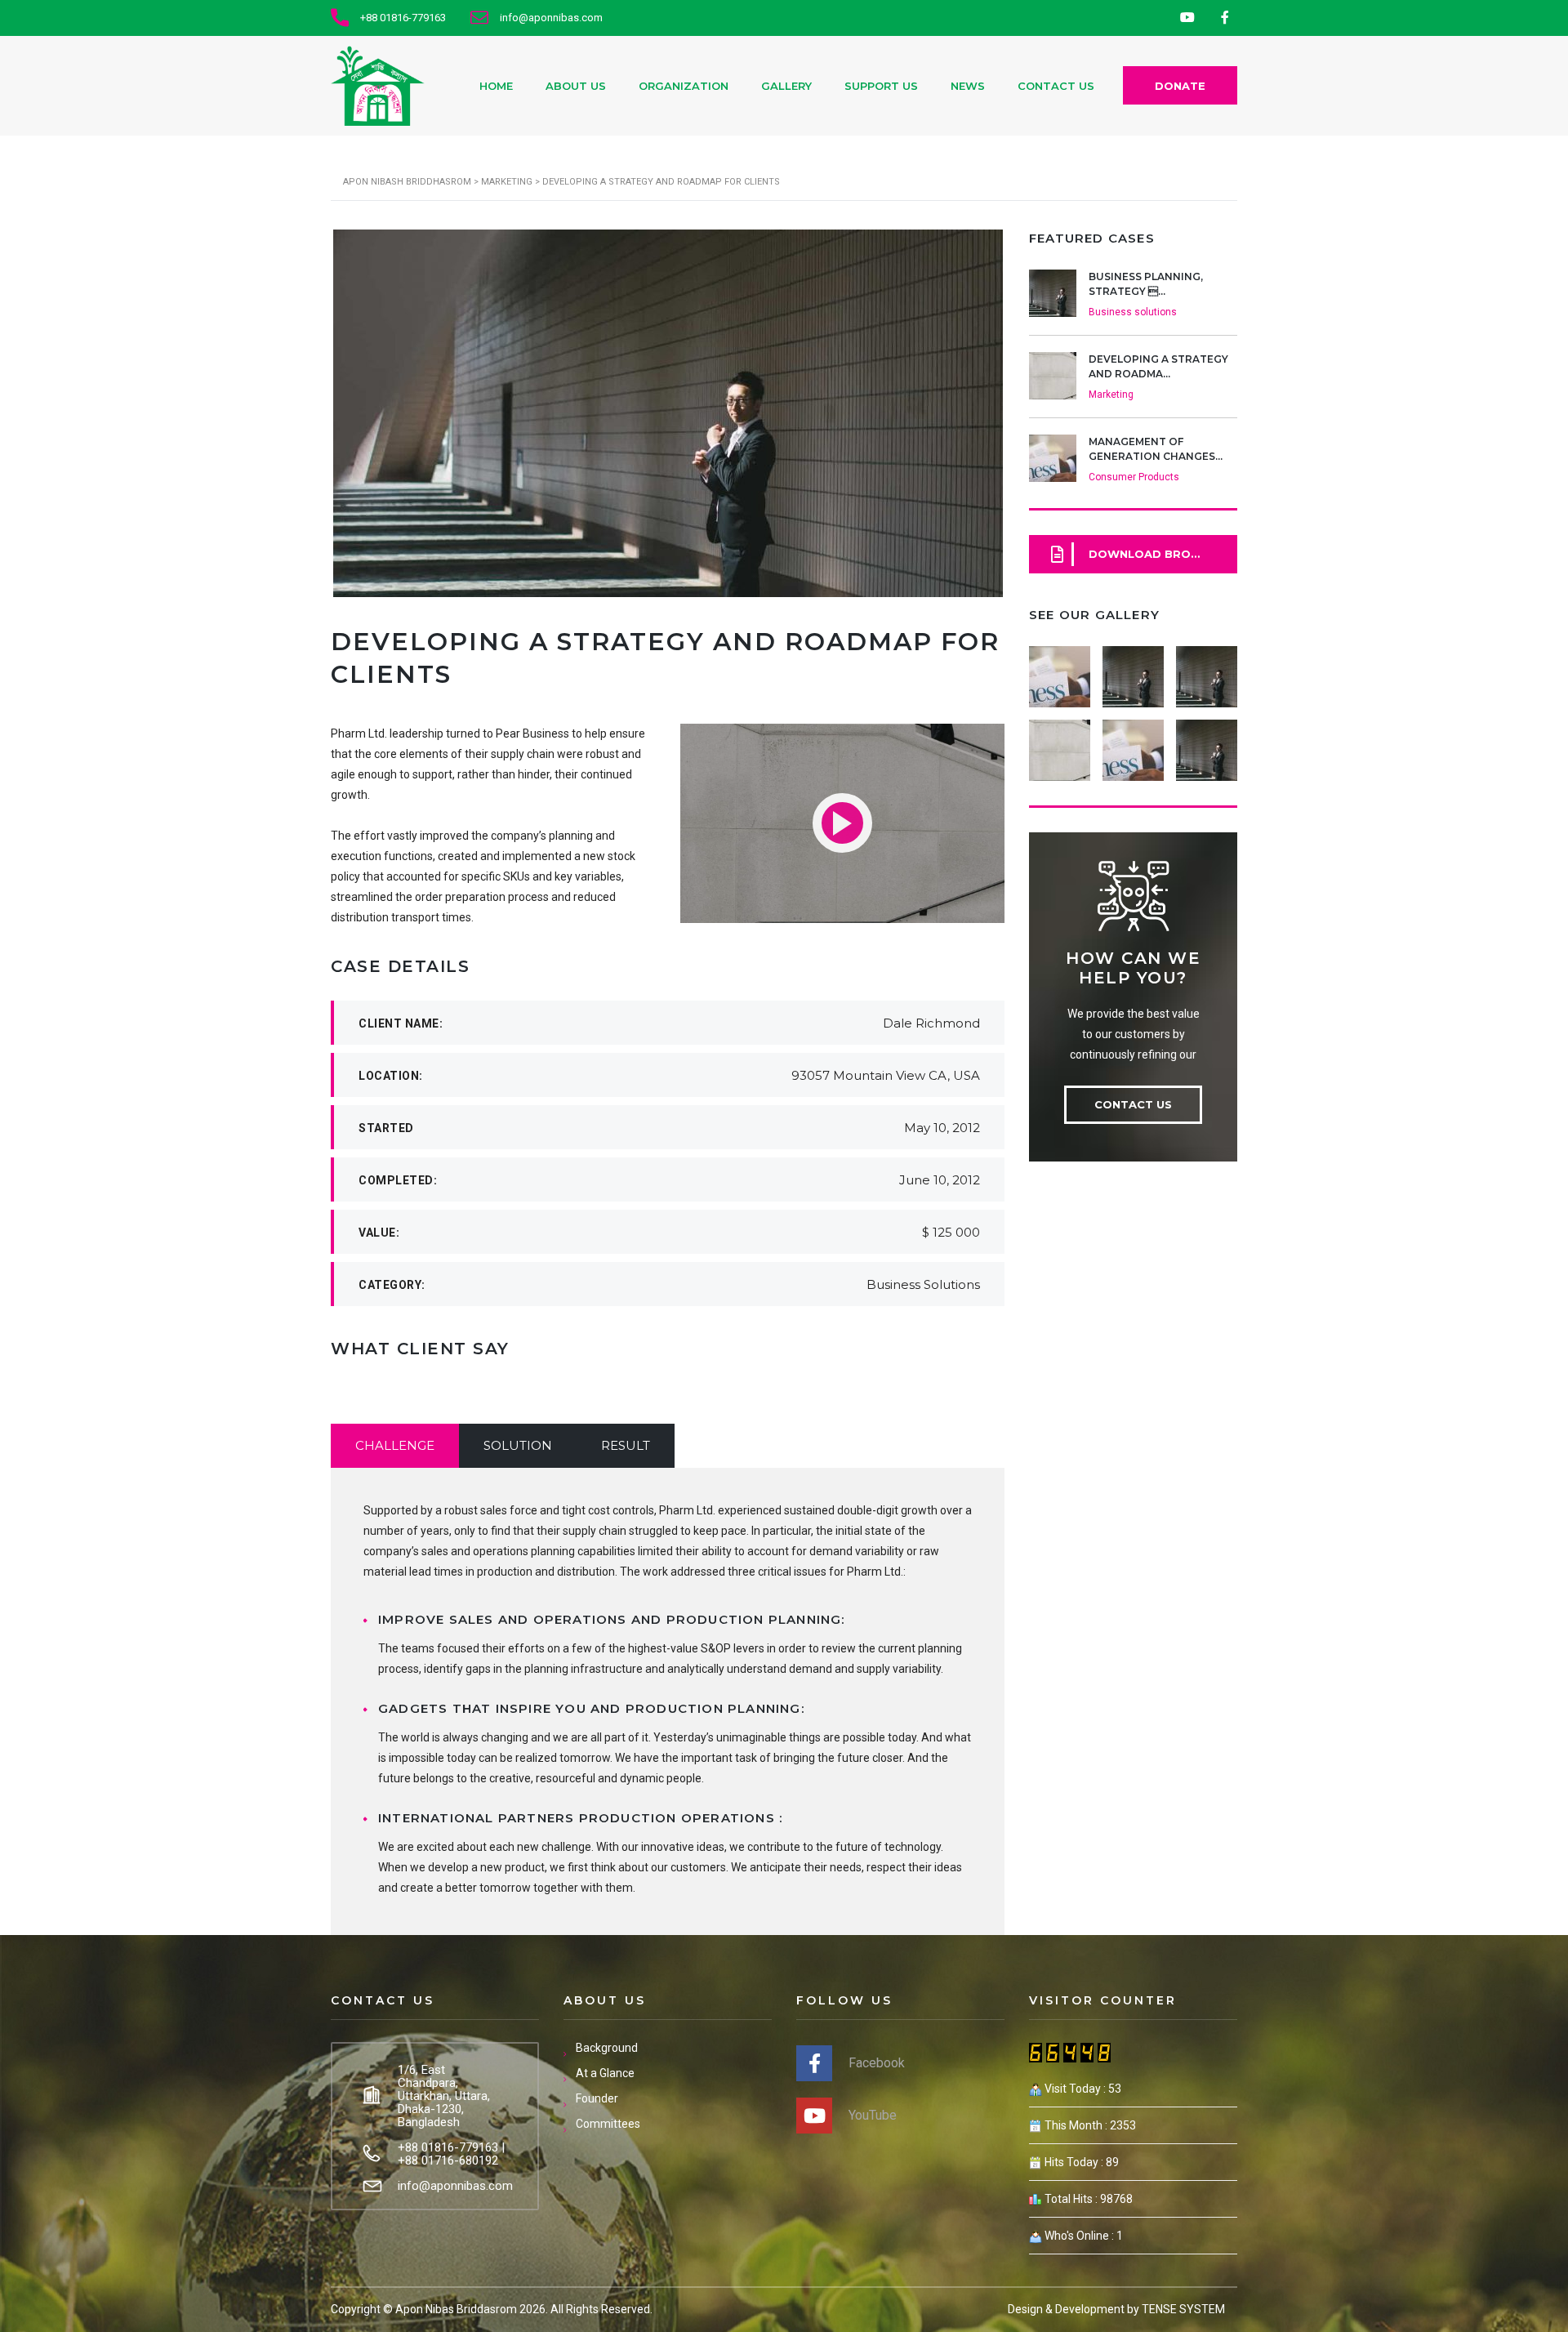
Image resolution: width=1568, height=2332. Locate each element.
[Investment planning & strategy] (1060, 671)
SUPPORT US (881, 86)
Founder (597, 2098)
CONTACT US (1056, 86)
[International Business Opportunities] (1133, 671)
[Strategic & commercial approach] (1206, 671)
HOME (496, 86)
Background (607, 2048)
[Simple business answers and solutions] (1060, 744)
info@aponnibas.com (455, 2186)
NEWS (968, 86)
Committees (608, 2124)
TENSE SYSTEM (1183, 2309)
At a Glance (605, 2073)
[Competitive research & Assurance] (1133, 744)
